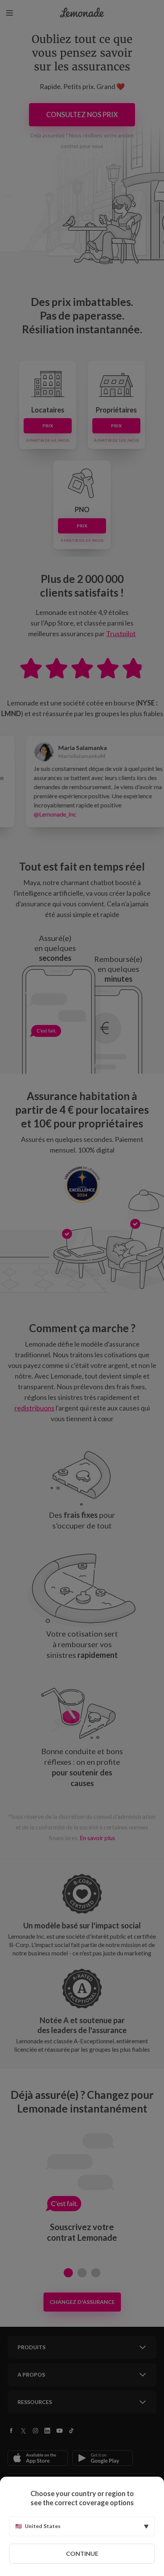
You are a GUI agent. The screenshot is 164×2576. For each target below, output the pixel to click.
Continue (82, 2553)
